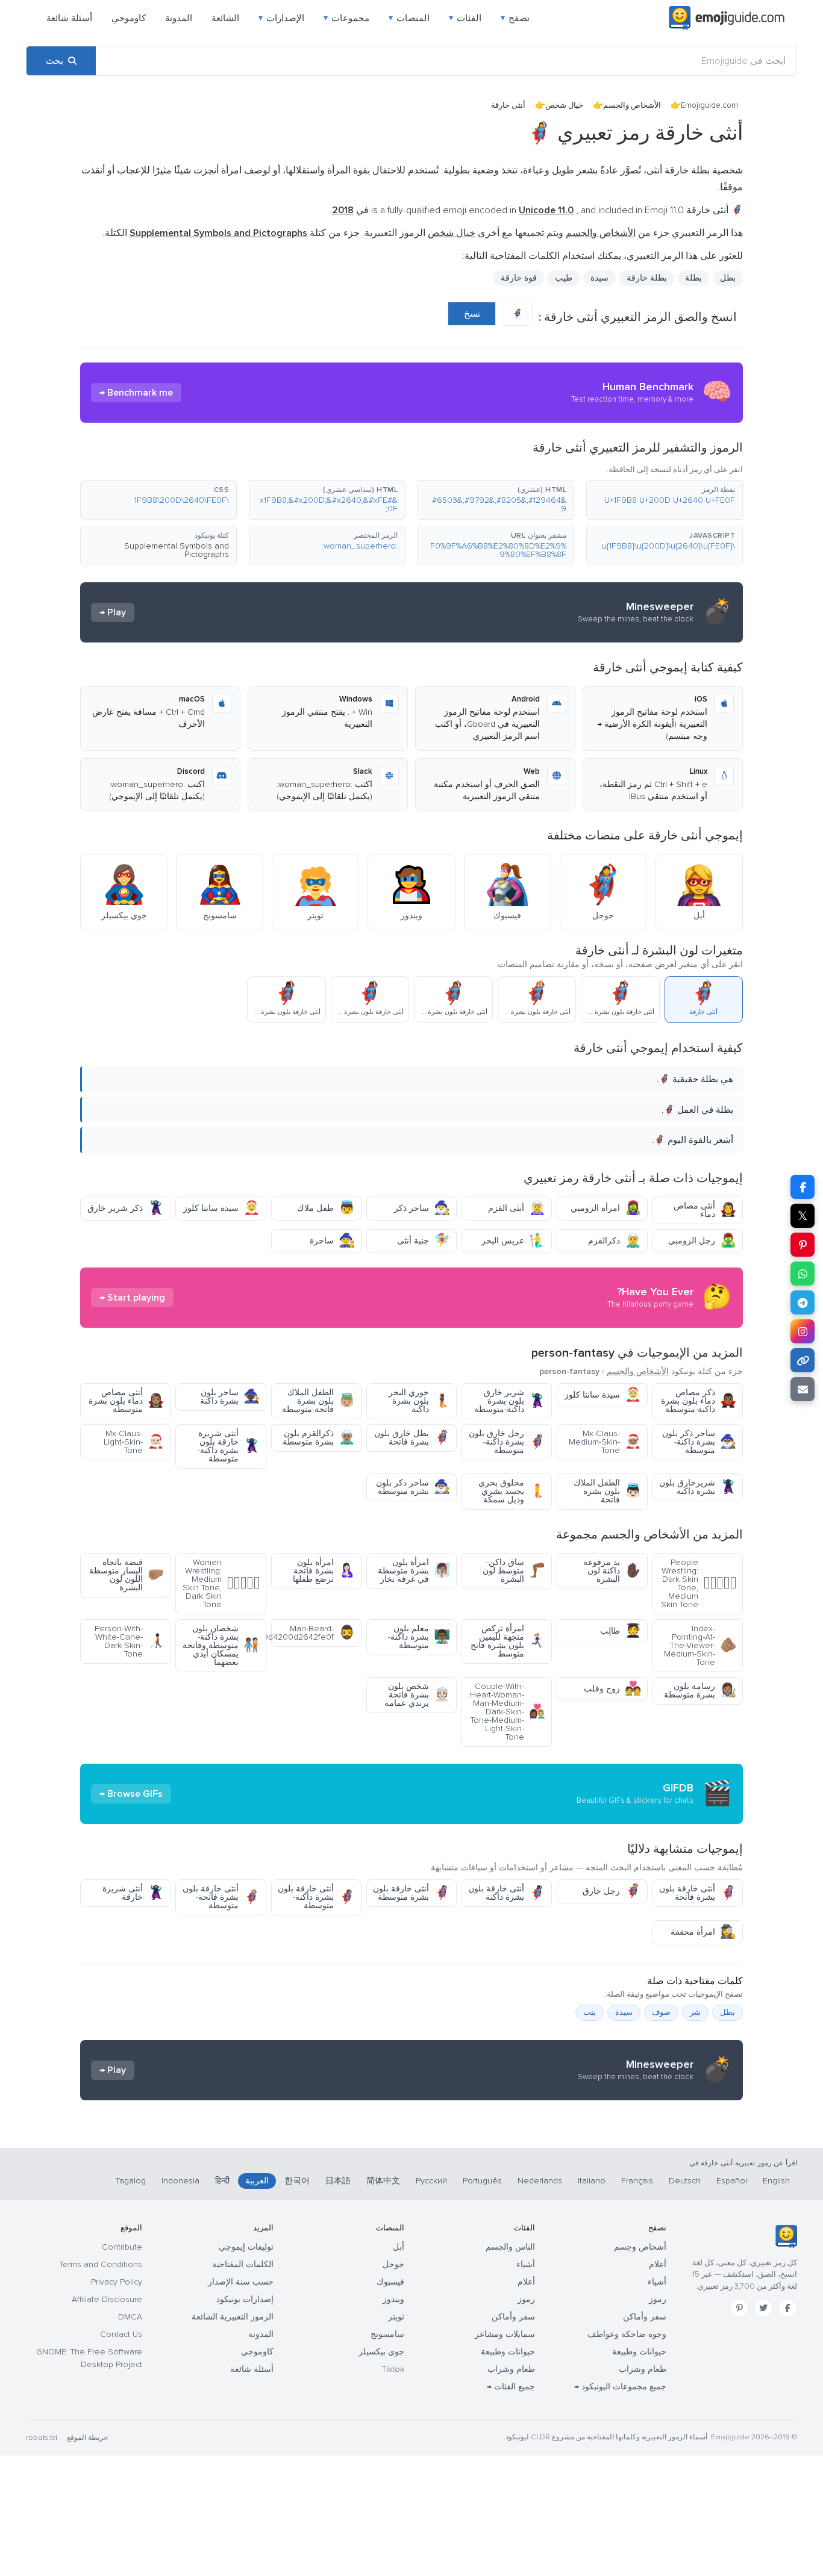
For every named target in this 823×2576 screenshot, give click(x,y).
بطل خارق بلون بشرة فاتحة (412, 1438)
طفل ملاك (326, 1208)
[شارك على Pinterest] (803, 1245)
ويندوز (393, 2299)
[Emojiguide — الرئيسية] (786, 2236)
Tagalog (131, 2181)
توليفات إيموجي (246, 2247)
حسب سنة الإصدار (241, 2282)
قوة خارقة (519, 278)
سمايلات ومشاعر (505, 2334)
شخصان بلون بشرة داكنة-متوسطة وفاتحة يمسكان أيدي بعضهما (221, 1645)
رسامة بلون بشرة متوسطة (700, 1691)
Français (637, 2181)
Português (482, 2181)
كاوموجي (129, 18)
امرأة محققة (703, 1932)
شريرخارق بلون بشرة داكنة (698, 1487)
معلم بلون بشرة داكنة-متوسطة (419, 1637)
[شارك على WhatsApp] (803, 1274)
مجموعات (346, 18)
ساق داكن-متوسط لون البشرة (514, 1571)
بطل (728, 2012)
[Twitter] (763, 2308)
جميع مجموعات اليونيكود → (620, 2387)
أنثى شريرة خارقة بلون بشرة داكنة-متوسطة (229, 1446)
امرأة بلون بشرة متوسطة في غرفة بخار (414, 1571)
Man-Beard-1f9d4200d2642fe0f (313, 1633)
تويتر (396, 2317)
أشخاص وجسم (640, 2247)
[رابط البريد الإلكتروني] (803, 1389)
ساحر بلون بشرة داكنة (230, 1397)
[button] (665, 500)
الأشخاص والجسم (632, 105)
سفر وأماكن (645, 2317)
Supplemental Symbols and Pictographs (177, 550)
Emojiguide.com (709, 105)
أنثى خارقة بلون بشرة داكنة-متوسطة (316, 1897)
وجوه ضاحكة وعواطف (627, 2334)
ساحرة (332, 1241)
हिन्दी (222, 2181)
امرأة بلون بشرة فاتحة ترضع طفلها (324, 1571)
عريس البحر (513, 1241)
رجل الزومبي (702, 1241)
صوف (661, 2012)
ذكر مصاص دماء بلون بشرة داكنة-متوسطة (699, 1401)
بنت (590, 2012)
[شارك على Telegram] (803, 1302)
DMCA (130, 2317)
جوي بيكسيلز (381, 2352)
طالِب (621, 1631)
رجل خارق (612, 1891)
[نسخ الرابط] (803, 1360)
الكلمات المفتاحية (243, 2264)
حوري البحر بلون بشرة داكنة (419, 1401)
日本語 (338, 2181)
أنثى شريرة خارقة (133, 1893)
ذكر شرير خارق (126, 1208)
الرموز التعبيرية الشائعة (233, 2317)
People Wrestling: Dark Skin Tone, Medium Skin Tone (699, 1583)
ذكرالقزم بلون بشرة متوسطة (319, 1438)
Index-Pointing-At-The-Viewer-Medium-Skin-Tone (700, 1645)
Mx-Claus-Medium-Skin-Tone (605, 1442)
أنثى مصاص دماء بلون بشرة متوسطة (126, 1401)
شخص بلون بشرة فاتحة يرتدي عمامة (417, 1695)
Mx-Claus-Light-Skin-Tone (134, 1442)
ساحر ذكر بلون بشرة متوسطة (413, 1487)
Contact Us (121, 2334)
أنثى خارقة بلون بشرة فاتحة (698, 1893)
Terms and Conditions (101, 2264)
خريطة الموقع (87, 2438)
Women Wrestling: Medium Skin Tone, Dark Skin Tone (221, 1583)
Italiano (592, 2181)
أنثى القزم (517, 1208)
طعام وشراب (643, 2369)
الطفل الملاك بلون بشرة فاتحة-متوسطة (318, 1401)
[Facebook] (787, 2308)
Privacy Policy (117, 2282)
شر (695, 2012)
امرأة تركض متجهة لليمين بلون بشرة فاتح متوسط (508, 1641)
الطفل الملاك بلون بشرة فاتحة (607, 1491)
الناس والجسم (510, 2247)
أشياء (657, 2282)
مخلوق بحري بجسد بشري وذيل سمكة (512, 1491)
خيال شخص (564, 105)
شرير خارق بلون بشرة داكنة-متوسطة (510, 1401)
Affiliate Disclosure (107, 2299)
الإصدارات (281, 18)
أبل (399, 2247)
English (776, 2181)
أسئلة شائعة (69, 18)
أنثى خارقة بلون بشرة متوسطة (411, 1893)
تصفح (515, 18)
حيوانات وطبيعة (639, 2352)
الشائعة (225, 18)
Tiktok (393, 2369)
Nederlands (540, 2181)
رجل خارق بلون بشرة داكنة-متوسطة (507, 1442)
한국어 (297, 2181)
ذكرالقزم (615, 1241)
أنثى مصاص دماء (705, 1210)
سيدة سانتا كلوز (221, 1208)
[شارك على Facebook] (803, 1187)
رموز (658, 2299)
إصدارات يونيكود (245, 2299)
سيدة (599, 278)
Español (732, 2181)
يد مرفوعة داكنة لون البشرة (612, 1571)
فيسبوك (390, 2282)
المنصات (409, 18)
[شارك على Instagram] (803, 1331)
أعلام (658, 2264)
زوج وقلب (612, 1689)
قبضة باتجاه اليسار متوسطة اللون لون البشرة (127, 1575)
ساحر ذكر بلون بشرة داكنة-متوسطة (699, 1442)
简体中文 (383, 2181)
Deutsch (685, 2181)
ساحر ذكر (422, 1208)
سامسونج (387, 2334)
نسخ (472, 314)
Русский (431, 2181)
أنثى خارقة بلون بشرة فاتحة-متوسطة (221, 1897)
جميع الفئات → (511, 2387)
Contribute (122, 2247)
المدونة (179, 18)
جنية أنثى (424, 1241)
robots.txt (42, 2438)
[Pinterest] (739, 2308)
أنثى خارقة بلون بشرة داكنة (507, 1893)
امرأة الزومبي (606, 1208)
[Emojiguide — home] (727, 18)
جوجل (393, 2264)
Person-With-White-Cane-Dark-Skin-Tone (129, 1641)
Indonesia (180, 2181)
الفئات (465, 18)
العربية (257, 2181)
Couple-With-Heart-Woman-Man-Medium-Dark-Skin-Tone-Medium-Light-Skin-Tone (508, 1712)
